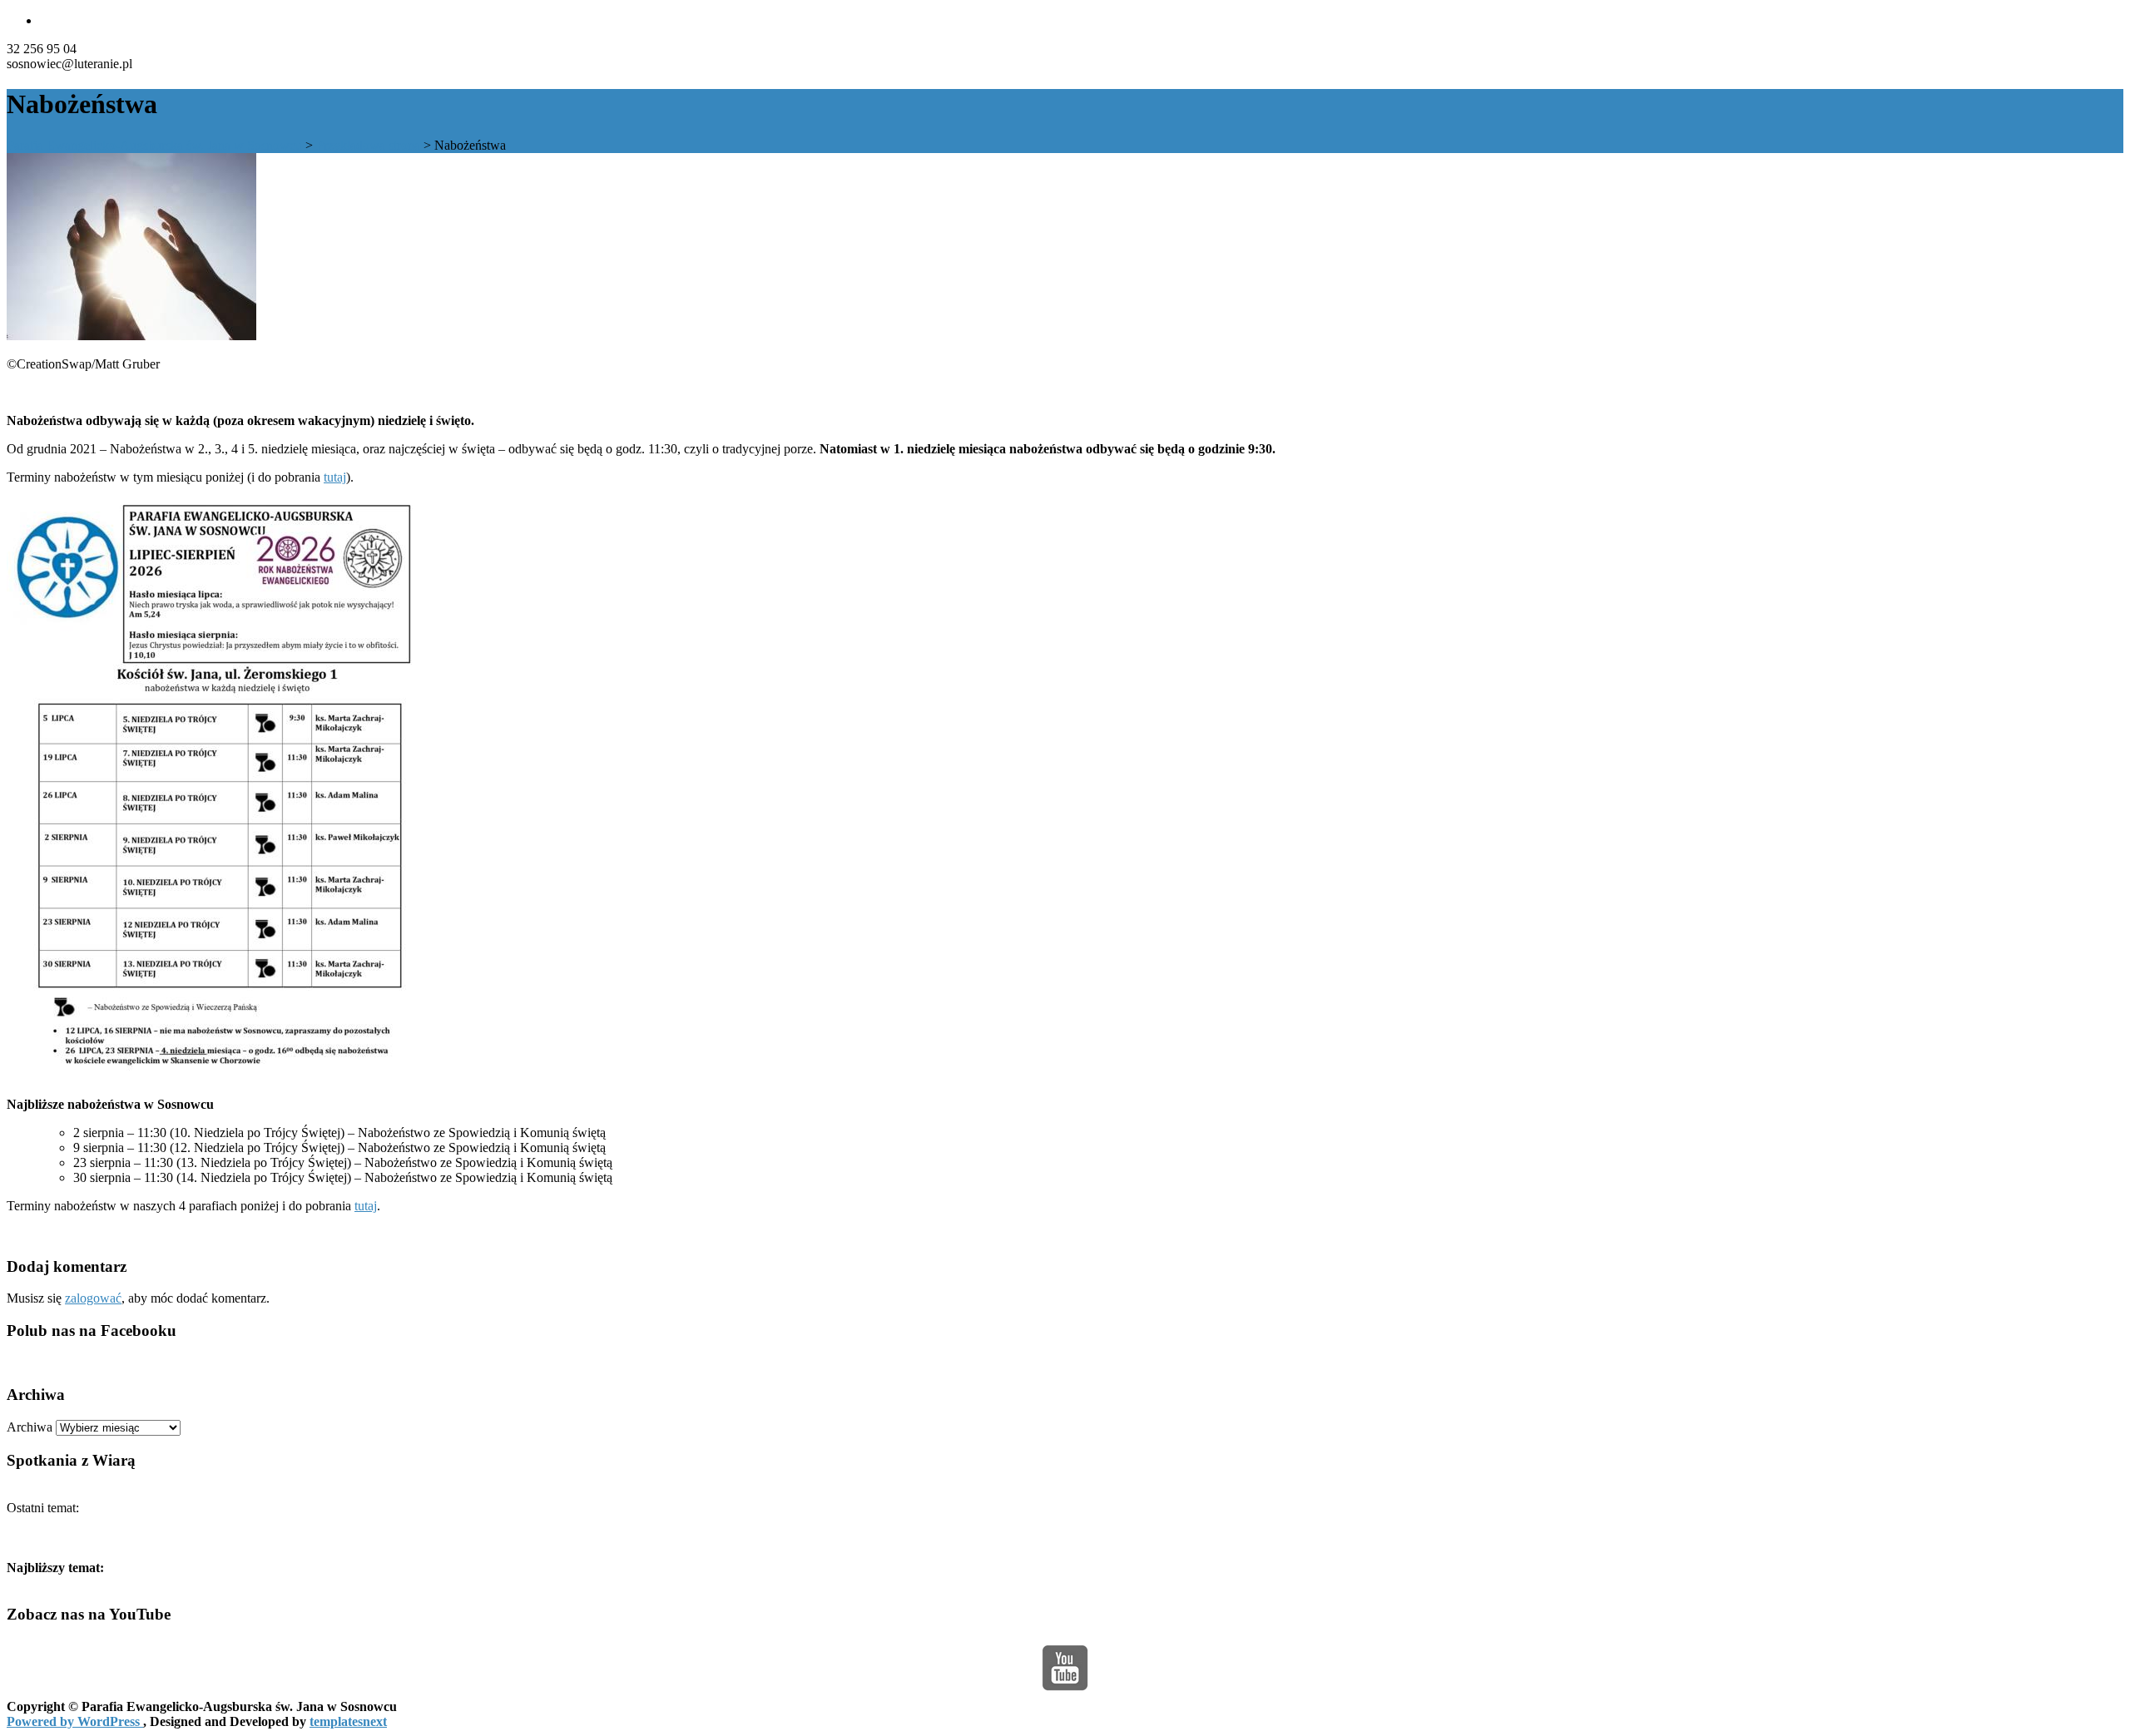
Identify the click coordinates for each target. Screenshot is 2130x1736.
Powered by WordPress (75, 1721)
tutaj (335, 477)
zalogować (93, 1298)
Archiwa (30, 1427)
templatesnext (348, 1721)
